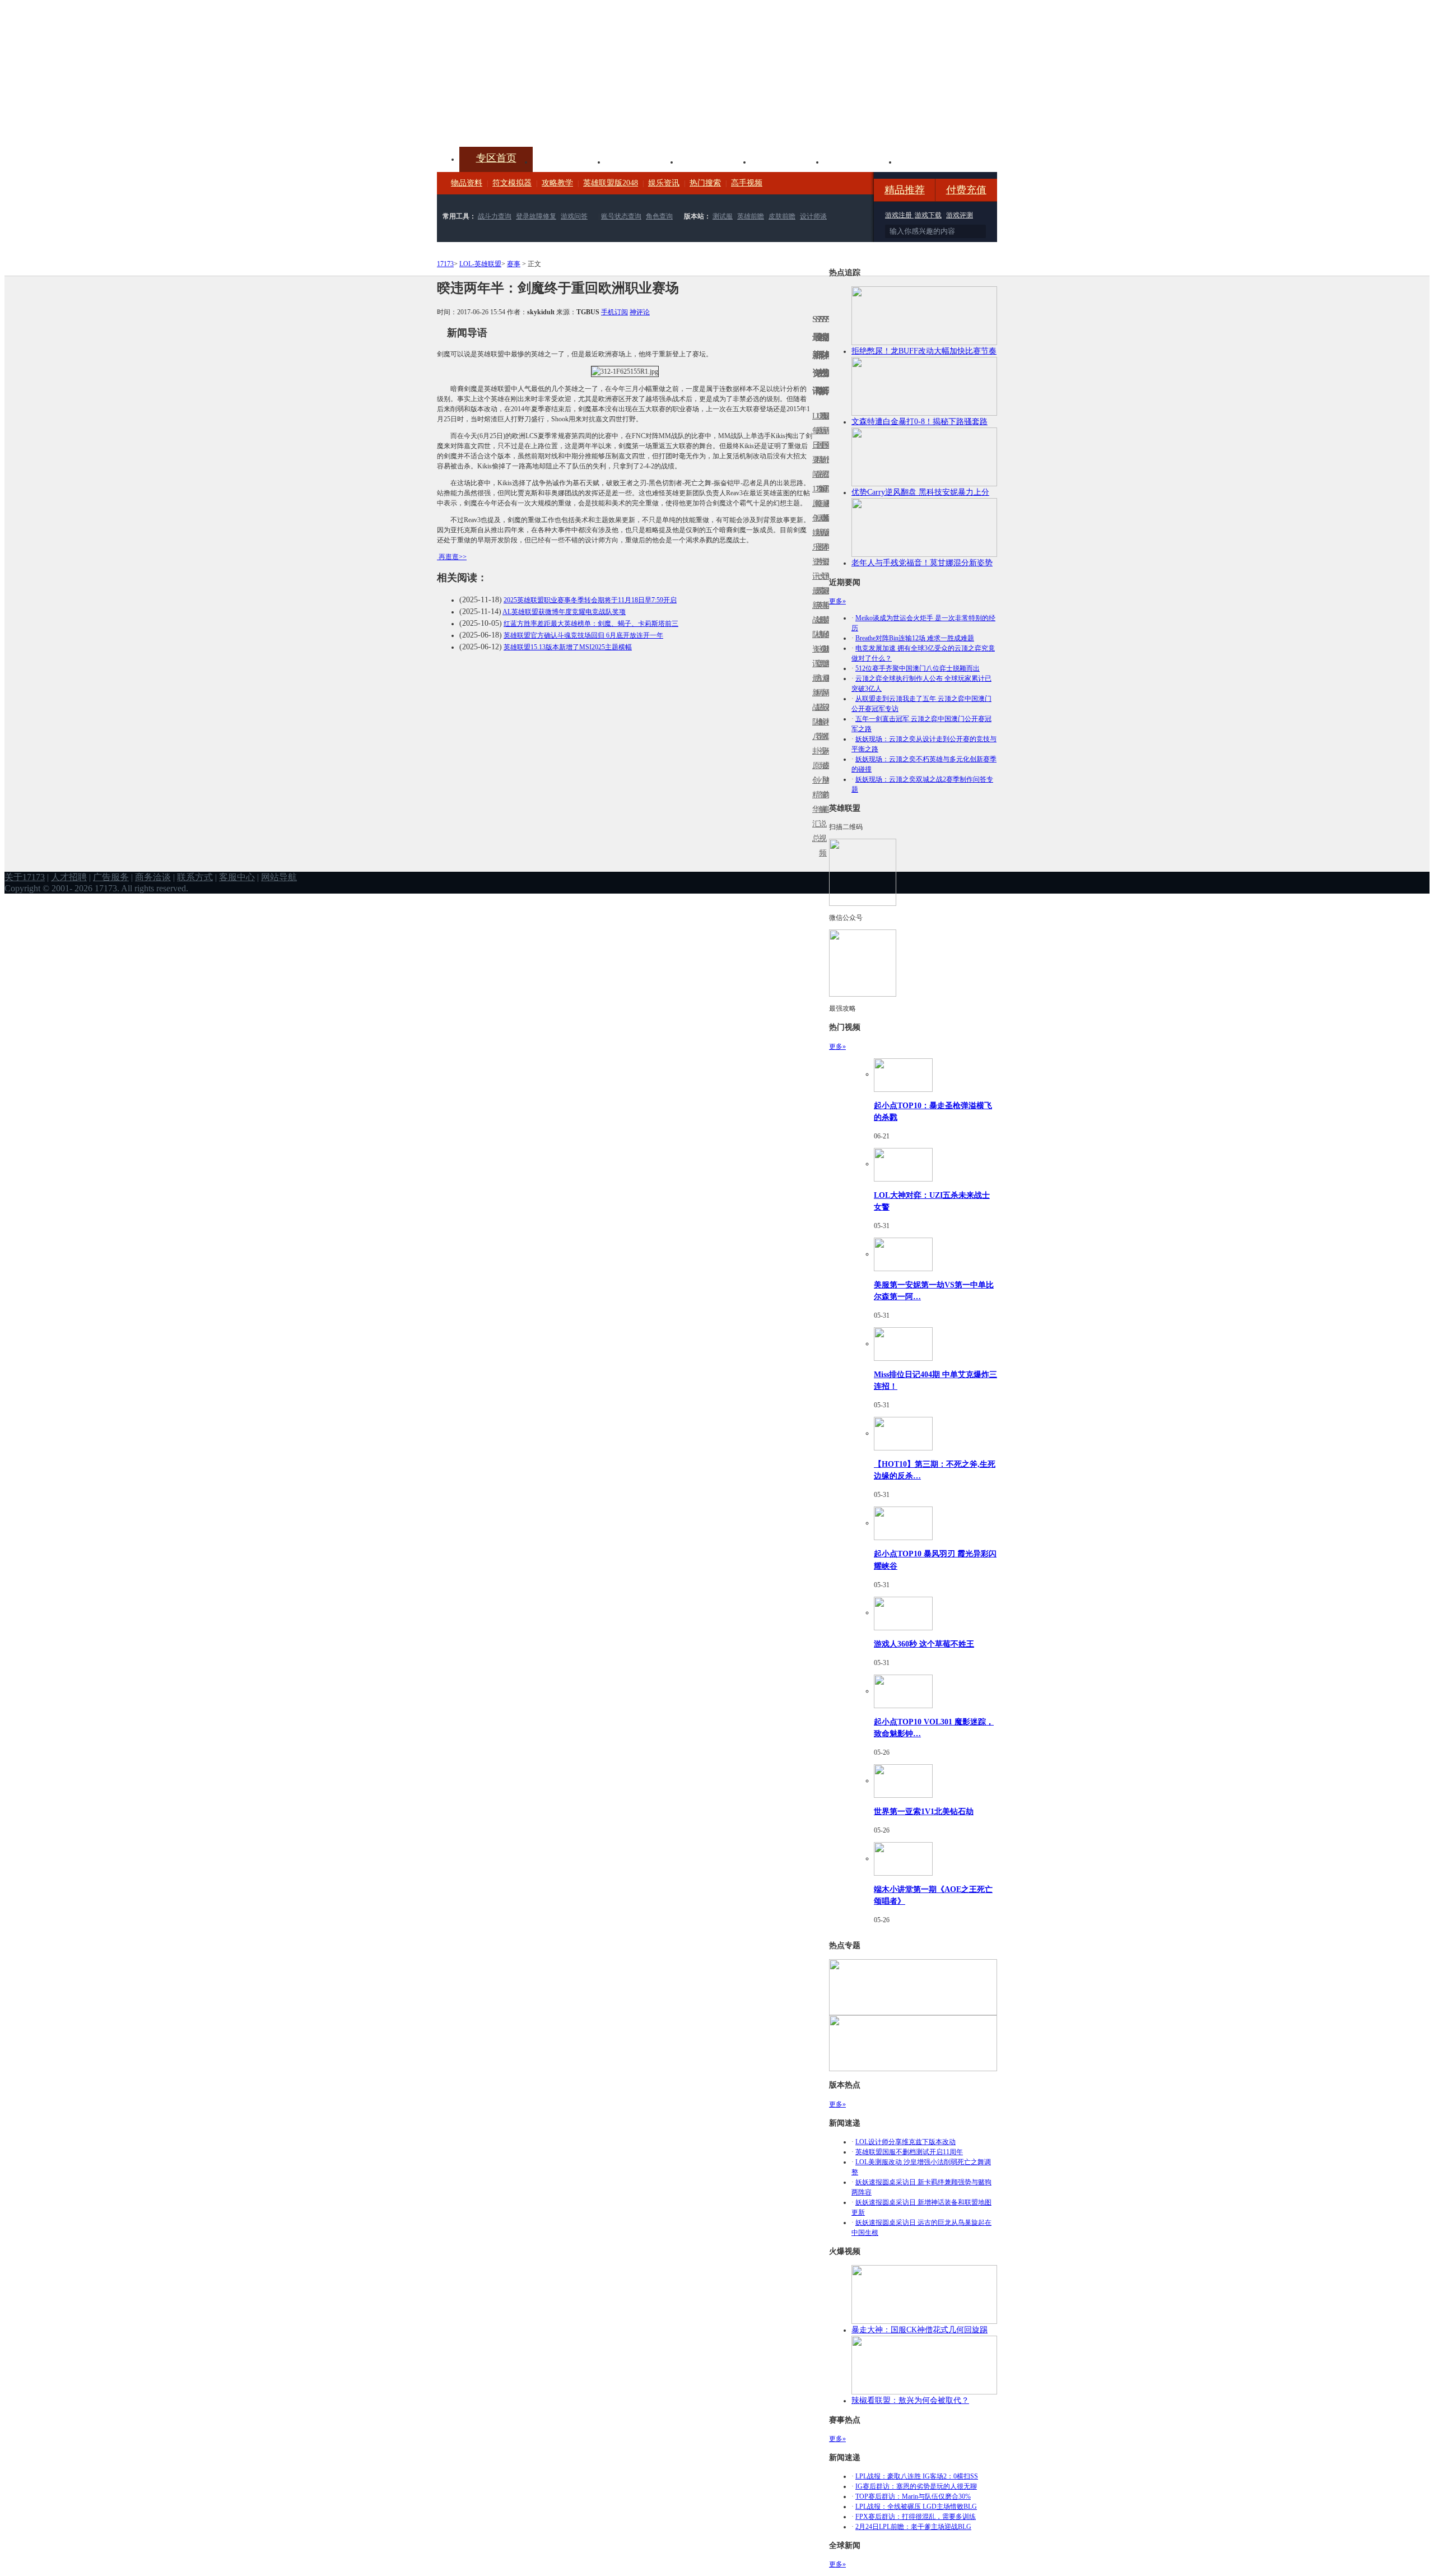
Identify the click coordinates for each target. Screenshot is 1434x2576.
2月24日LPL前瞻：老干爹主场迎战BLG (913, 2527)
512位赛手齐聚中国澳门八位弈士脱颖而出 (918, 668)
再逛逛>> (453, 557)
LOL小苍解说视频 (821, 722)
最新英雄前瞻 (824, 627)
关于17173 (25, 877)
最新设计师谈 (824, 715)
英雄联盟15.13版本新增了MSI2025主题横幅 (568, 647)
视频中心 (569, 161)
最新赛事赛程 (827, 685)
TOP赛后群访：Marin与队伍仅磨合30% (913, 2496)
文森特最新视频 (821, 620)
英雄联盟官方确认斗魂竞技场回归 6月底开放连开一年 (583, 635)
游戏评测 (960, 215)
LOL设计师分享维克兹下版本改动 (905, 2142)
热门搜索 (705, 183)
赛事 (514, 264)
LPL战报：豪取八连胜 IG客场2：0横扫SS (917, 2476)
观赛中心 (715, 161)
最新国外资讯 (824, 452)
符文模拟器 (512, 183)
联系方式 (195, 877)
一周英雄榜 (817, 605)
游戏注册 (899, 215)
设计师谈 (813, 216)
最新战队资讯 (814, 627)
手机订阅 (614, 312)
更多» (837, 601)
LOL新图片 (817, 540)
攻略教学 (557, 183)
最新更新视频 (821, 452)
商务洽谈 (153, 877)
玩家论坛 (933, 161)
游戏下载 (928, 215)
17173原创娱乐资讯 (814, 533)
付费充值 (966, 190)
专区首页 (496, 158)
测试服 (723, 216)
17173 (445, 264)
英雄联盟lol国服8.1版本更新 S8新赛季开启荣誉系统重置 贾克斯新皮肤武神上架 (524, 120)
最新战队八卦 (814, 715)
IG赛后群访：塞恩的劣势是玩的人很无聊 (916, 2486)
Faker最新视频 (821, 533)
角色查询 (659, 216)
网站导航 (279, 877)
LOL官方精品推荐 (817, 693)
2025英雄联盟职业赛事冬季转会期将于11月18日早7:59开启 (590, 600)
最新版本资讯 (824, 540)
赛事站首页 (827, 445)
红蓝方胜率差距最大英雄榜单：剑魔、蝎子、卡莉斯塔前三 (591, 624)
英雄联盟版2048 (611, 183)
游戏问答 (574, 216)
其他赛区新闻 (827, 598)
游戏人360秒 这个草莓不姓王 (924, 1644)
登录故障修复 (536, 216)
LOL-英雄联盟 (480, 264)
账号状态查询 (621, 216)
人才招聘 (69, 877)
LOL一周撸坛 (827, 766)
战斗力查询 (495, 216)
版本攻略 (788, 161)
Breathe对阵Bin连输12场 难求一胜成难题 (915, 638)
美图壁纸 (860, 161)
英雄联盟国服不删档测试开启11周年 (909, 2152)
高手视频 (747, 183)
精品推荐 (905, 190)
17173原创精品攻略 (817, 460)
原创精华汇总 (814, 802)
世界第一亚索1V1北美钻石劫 (924, 1811)
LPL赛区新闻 (827, 518)
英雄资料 (642, 161)
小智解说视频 (821, 817)
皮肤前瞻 (782, 216)
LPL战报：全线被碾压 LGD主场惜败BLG (916, 2507)
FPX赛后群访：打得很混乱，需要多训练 (916, 2517)
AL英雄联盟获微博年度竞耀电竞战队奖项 (564, 612)
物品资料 (467, 183)
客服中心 (237, 877)
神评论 (640, 312)
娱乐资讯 (664, 183)
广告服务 (111, 877)
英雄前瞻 (751, 216)
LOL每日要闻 (814, 445)
